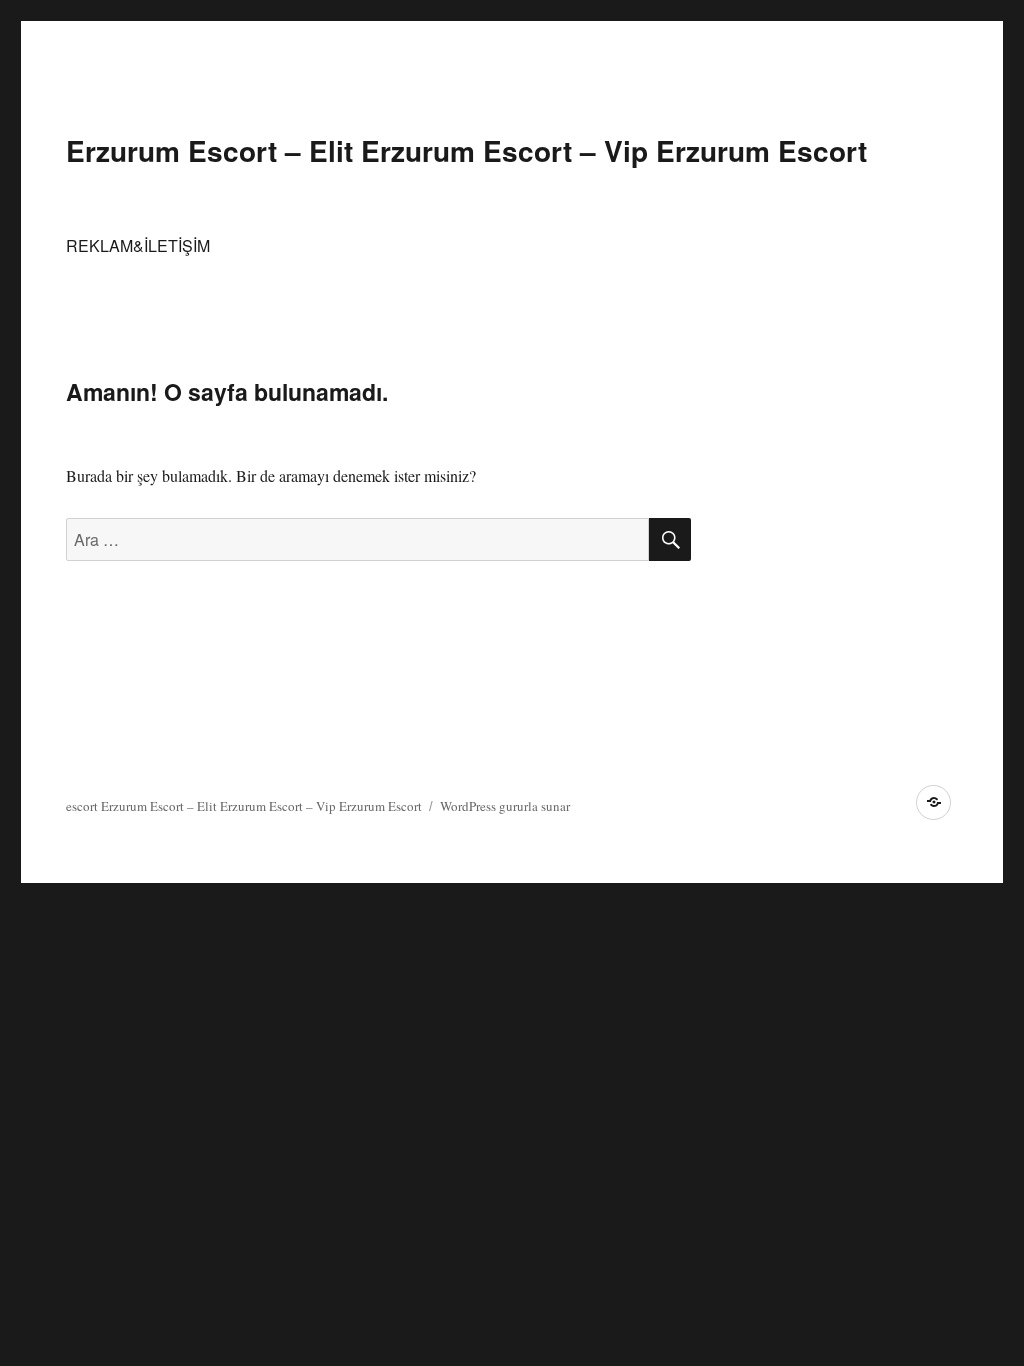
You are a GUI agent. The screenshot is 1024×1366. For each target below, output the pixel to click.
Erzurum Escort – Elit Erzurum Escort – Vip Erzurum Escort (466, 150)
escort (82, 806)
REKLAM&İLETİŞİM (138, 245)
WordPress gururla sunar (505, 806)
